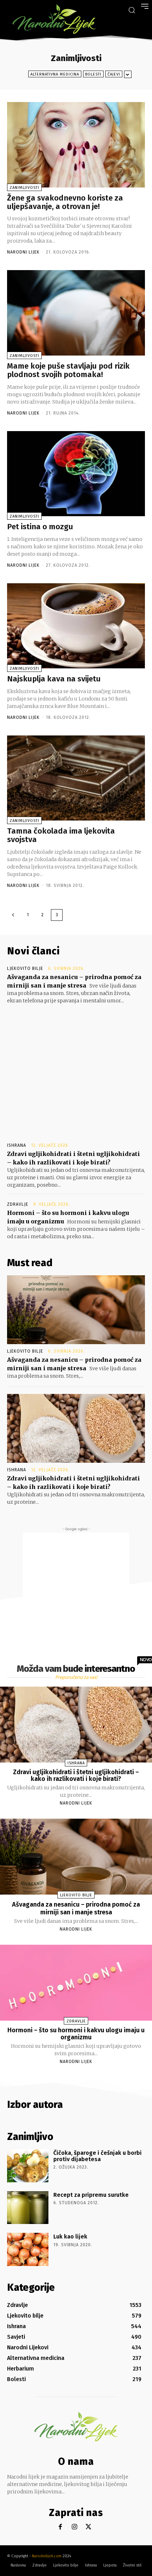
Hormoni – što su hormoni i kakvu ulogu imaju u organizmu (76, 2034)
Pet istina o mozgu (40, 527)
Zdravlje (18, 1204)
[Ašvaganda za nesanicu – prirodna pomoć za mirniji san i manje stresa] (76, 1310)
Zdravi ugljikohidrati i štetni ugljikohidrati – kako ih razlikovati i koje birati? (76, 1776)
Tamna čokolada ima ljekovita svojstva (61, 835)
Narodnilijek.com (47, 2556)
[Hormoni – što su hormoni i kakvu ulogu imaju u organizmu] (76, 1983)
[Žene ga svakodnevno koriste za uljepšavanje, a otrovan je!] (76, 145)
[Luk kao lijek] (28, 2249)
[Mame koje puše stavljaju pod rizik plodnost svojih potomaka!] (76, 313)
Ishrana (17, 1145)
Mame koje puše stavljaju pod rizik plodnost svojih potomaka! (68, 370)
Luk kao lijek (70, 2237)
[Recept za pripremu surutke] (28, 2208)
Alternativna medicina (55, 74)
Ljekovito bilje (25, 968)
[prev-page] (13, 915)
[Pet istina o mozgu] (76, 474)
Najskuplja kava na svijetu (54, 679)
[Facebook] (60, 2527)
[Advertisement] (76, 1067)
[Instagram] (74, 2527)
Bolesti (93, 74)
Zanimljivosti (24, 188)
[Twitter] (89, 2527)
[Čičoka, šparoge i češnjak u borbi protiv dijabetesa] (28, 2166)
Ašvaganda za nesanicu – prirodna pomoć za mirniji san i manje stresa (76, 1908)
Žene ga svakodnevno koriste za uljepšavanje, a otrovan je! (65, 202)
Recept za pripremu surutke (91, 2195)
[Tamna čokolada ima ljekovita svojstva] (76, 778)
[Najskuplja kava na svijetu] (76, 626)
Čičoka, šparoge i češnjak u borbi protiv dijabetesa (98, 2156)
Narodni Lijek (23, 252)
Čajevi (114, 74)
